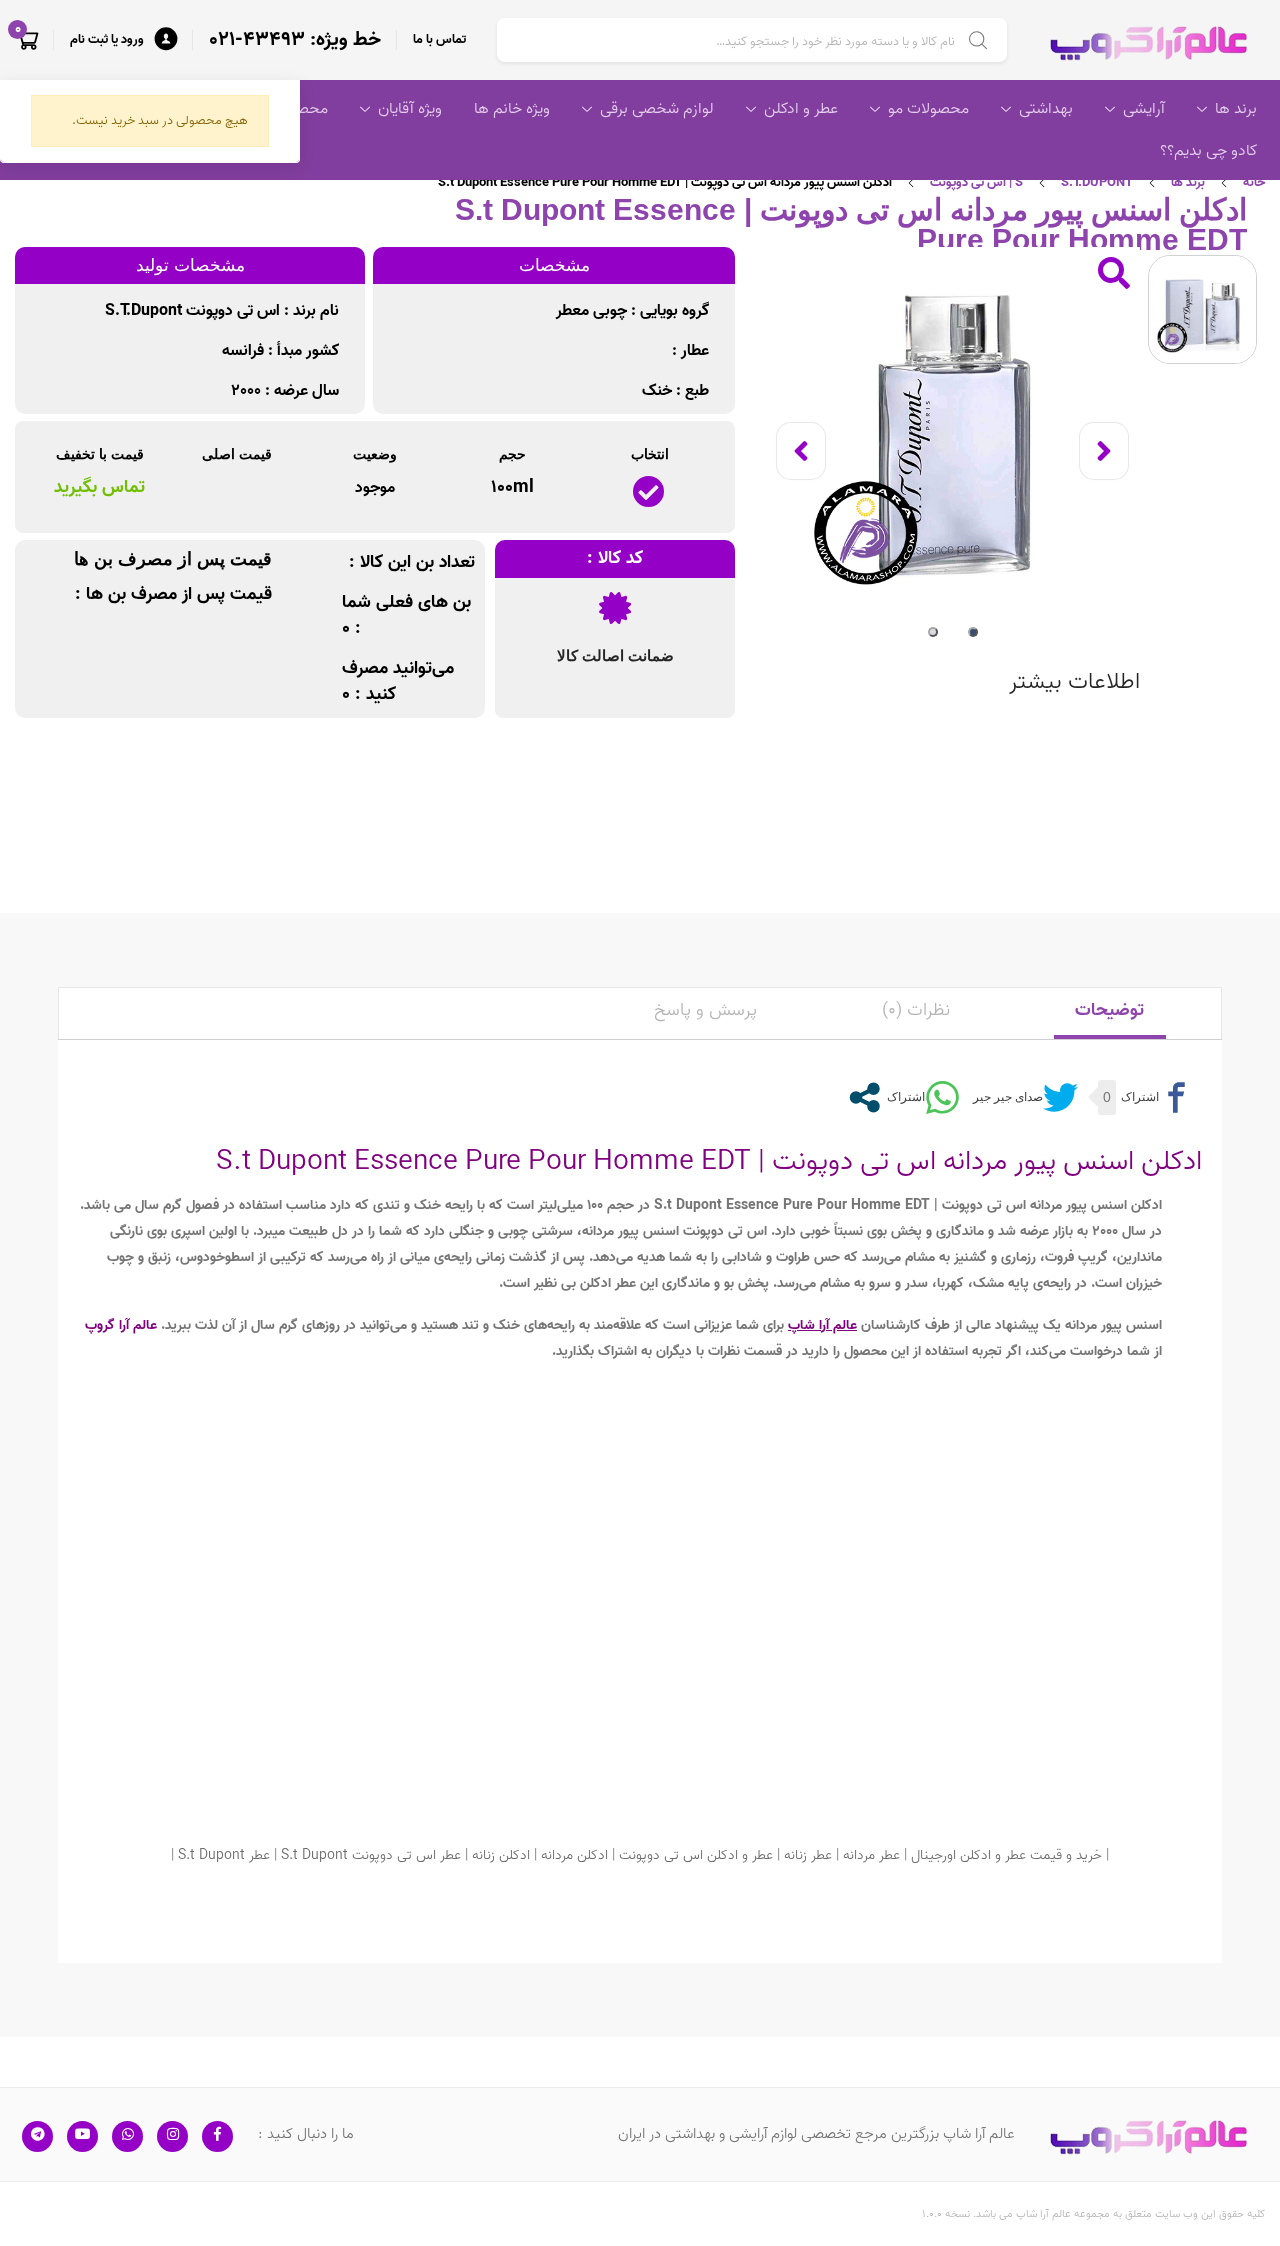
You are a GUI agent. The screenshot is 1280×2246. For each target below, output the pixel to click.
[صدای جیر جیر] (1023, 1097)
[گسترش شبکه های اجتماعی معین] (864, 1097)
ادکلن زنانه (501, 1855)
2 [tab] (933, 632)
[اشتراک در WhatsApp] (921, 1097)
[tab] (1110, 1013)
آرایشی (1144, 109)
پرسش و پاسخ (705, 1010)
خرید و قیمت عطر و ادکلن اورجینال (1006, 1855)
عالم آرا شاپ (822, 1325)
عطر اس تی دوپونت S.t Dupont (371, 1855)
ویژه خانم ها (512, 109)
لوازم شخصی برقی (657, 109)
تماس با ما (439, 39)
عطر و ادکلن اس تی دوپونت (696, 1855)
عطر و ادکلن (801, 109)
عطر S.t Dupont (224, 1855)
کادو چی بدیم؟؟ (1208, 151)
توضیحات (1109, 1010)
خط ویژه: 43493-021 (295, 40)
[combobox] (752, 40)
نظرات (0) (916, 1010)
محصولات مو (928, 109)
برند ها (1236, 109)
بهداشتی (1046, 109)
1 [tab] (973, 632)
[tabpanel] (952, 434)
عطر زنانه (808, 1855)
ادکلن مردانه (574, 1855)
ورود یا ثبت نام (107, 39)
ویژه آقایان (410, 109)
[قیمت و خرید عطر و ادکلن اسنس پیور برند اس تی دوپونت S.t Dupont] (952, 434)
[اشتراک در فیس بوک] (1155, 1097)
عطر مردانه (871, 1855)
